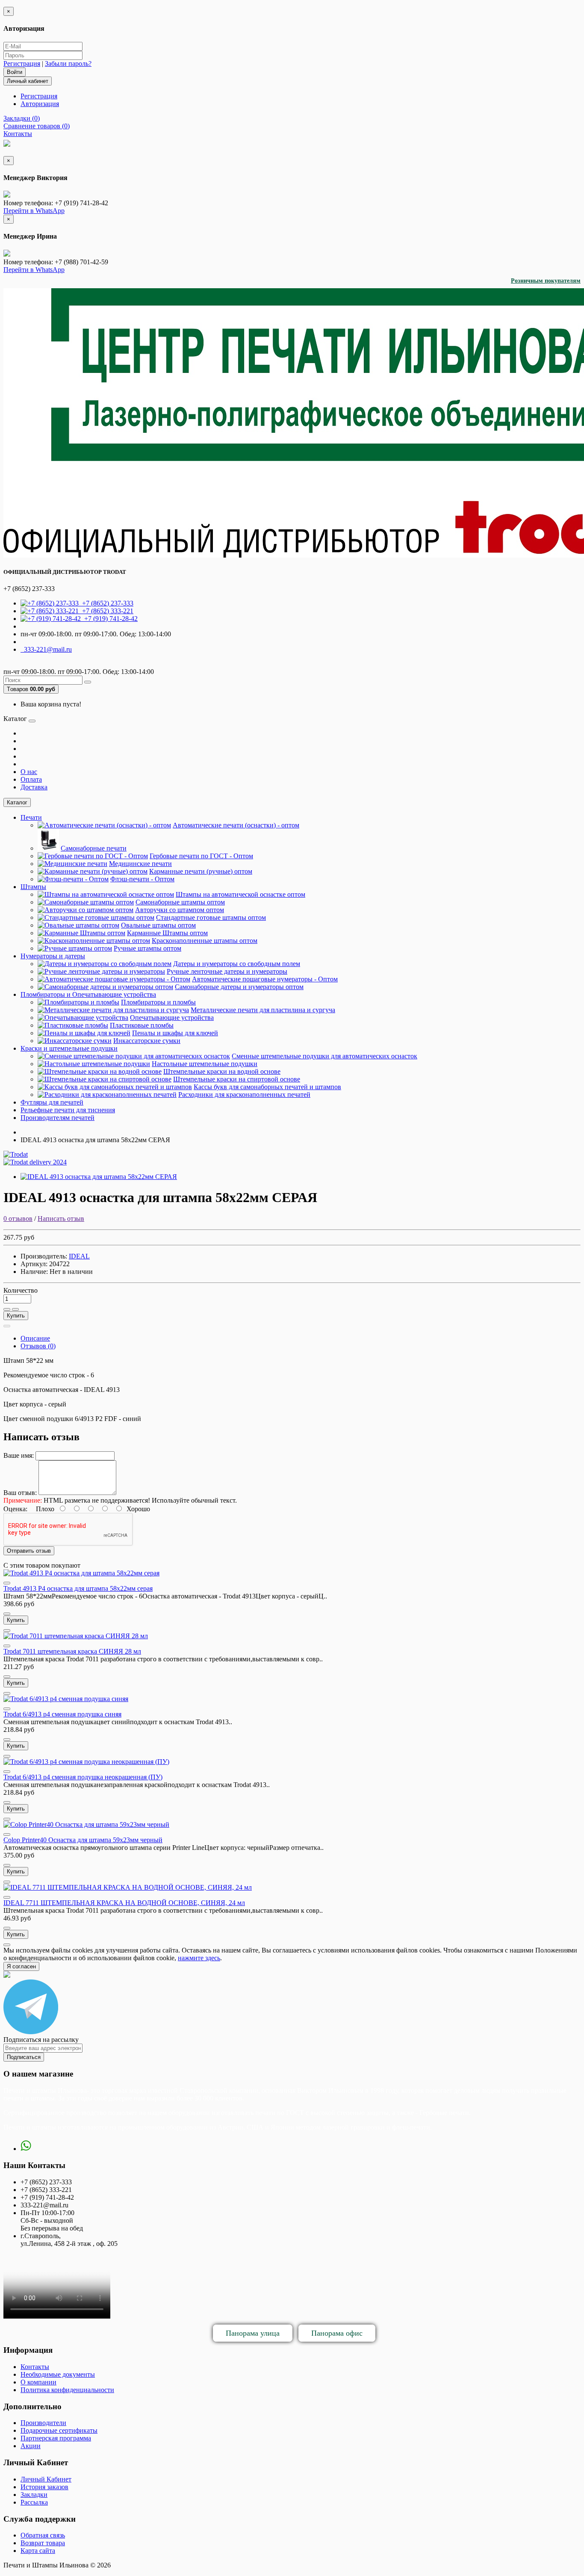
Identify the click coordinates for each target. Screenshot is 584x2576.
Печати (31, 817)
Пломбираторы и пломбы (158, 1002)
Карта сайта (38, 2551)
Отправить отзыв (29, 1551)
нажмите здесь (199, 1958)
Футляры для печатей (52, 1102)
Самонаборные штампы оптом (180, 902)
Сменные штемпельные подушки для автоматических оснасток (324, 1056)
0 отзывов (18, 1219)
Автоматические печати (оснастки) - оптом (236, 825)
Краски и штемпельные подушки (69, 1048)
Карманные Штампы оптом (167, 933)
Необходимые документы (58, 2374)
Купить (16, 1316)
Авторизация (40, 104)
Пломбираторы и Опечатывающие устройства (88, 994)
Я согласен (21, 1966)
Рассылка (34, 2502)
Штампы (33, 887)
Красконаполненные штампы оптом (205, 941)
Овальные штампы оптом (158, 925)
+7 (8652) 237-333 (106, 603)
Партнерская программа (56, 2438)
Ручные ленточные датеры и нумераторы (227, 971)
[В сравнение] (15, 1309)
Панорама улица (253, 2333)
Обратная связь (43, 2535)
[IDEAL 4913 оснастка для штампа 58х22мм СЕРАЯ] (99, 1177)
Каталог (17, 802)
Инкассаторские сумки (147, 1041)
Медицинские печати (140, 864)
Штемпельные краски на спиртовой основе (237, 1079)
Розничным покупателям (546, 281)
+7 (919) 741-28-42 (109, 619)
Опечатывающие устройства (172, 1018)
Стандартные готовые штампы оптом (211, 917)
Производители (43, 2423)
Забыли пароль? (68, 64)
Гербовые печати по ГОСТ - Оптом (201, 856)
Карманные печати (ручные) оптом (201, 871)
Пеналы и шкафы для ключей (175, 1033)
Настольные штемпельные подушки (205, 1064)
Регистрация (22, 64)
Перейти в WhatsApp (34, 211)
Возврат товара (43, 2543)
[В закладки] (7, 1309)
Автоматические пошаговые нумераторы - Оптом (265, 979)
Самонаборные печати (94, 848)
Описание (35, 1338)
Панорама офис (337, 2333)
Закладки (34, 2495)
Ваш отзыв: (20, 1493)
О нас (29, 772)
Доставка (34, 787)
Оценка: (15, 1509)
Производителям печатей (58, 1118)
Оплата (31, 779)
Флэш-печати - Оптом (142, 879)
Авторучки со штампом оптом (180, 910)
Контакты (35, 2367)
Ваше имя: (19, 1455)
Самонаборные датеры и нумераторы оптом (239, 987)
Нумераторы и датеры (53, 956)
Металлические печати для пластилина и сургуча (263, 1010)
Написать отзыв (61, 1219)
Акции (31, 2446)
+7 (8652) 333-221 (106, 611)
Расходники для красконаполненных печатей (244, 1095)
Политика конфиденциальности (67, 2390)
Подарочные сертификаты (59, 2430)
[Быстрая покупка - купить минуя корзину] (7, 1326)
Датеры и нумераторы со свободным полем (237, 964)
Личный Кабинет (46, 2479)
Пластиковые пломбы (142, 1025)
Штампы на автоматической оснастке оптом (240, 894)
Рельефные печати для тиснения (68, 1110)
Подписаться (24, 2057)
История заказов (44, 2487)
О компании (38, 2382)
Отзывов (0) (38, 1346)
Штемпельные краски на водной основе (222, 1071)
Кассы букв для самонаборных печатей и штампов (267, 1087)
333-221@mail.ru (46, 649)
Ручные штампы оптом (147, 948)
